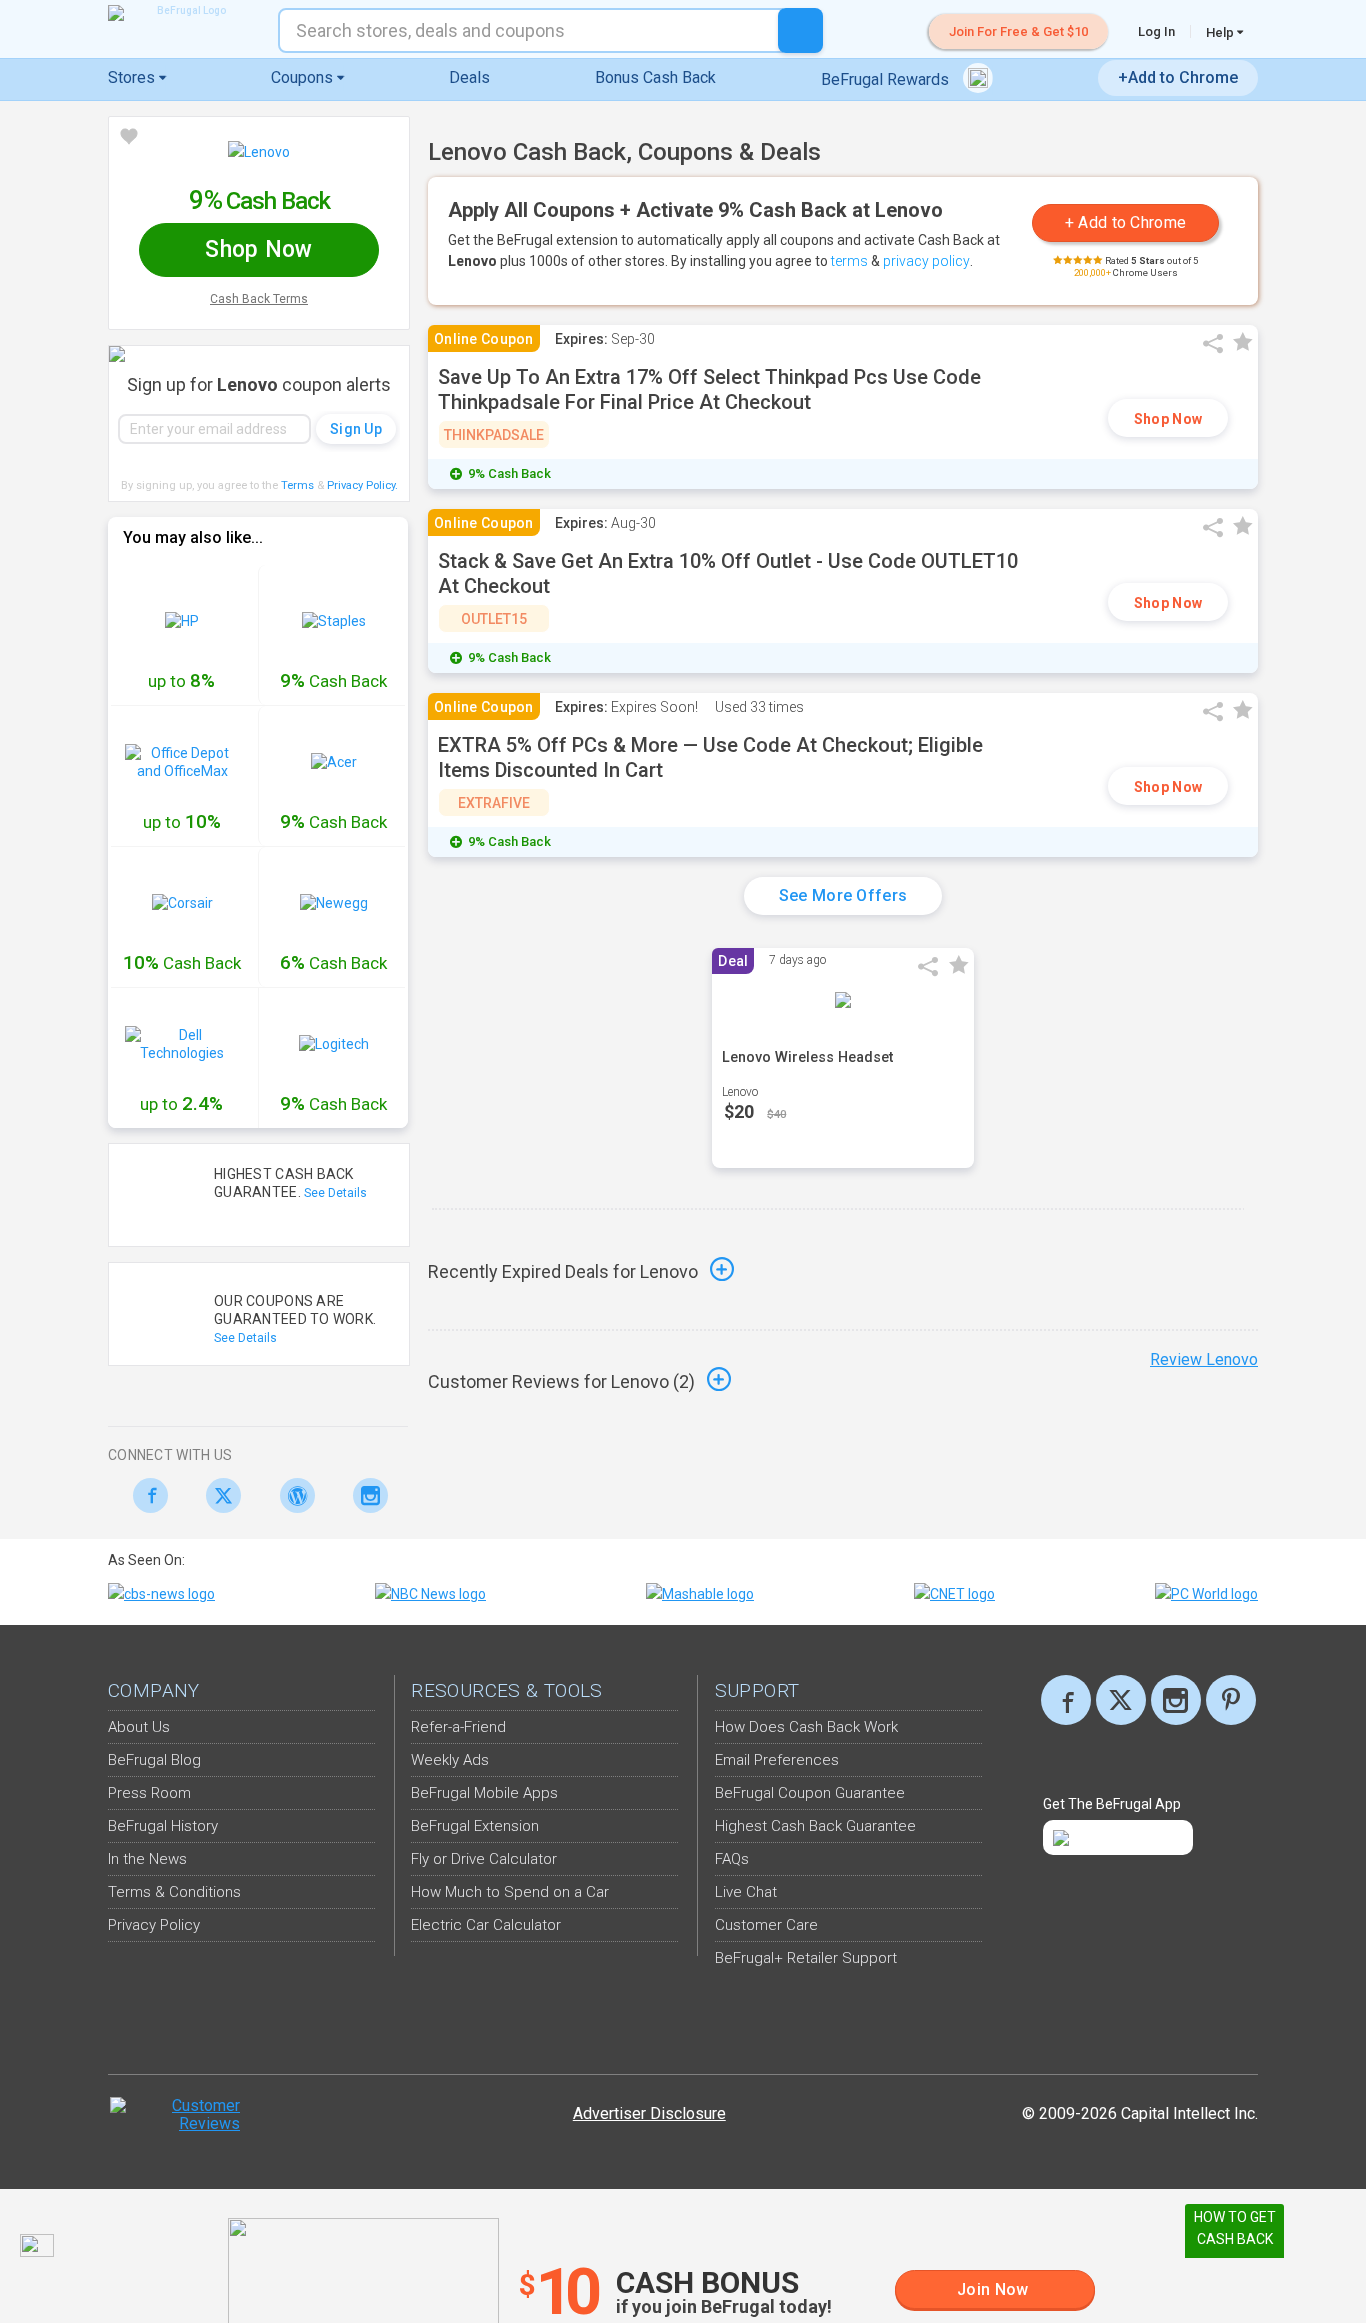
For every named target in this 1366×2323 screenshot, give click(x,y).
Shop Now (1168, 419)
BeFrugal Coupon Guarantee (810, 1793)
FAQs (732, 1859)
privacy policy (926, 261)
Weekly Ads (450, 1760)
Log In (1156, 31)
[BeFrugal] (183, 13)
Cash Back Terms (259, 299)
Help (1221, 32)
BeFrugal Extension (475, 1826)
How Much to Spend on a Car (510, 1892)
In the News (147, 1859)
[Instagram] (365, 1495)
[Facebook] (144, 1495)
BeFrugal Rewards (887, 79)
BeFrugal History (163, 1826)
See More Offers (843, 895)
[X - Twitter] (218, 1495)
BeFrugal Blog (154, 1760)
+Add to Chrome (1178, 77)
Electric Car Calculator (486, 1925)
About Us (139, 1727)
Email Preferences (777, 1760)
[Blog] (291, 1495)
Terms (297, 485)
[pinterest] (1231, 1700)
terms (849, 261)
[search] (800, 30)
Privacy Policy (362, 485)
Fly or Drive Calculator (484, 1859)
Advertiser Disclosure (649, 2113)
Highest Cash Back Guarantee (815, 1826)
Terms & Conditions (174, 1892)
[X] (1121, 1700)
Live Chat (746, 1892)
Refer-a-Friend (458, 1727)
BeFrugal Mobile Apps (484, 1793)
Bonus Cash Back (655, 77)
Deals (469, 77)
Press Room (149, 1793)
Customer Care (766, 1925)
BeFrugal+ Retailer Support (806, 1958)
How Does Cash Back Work (806, 1727)
